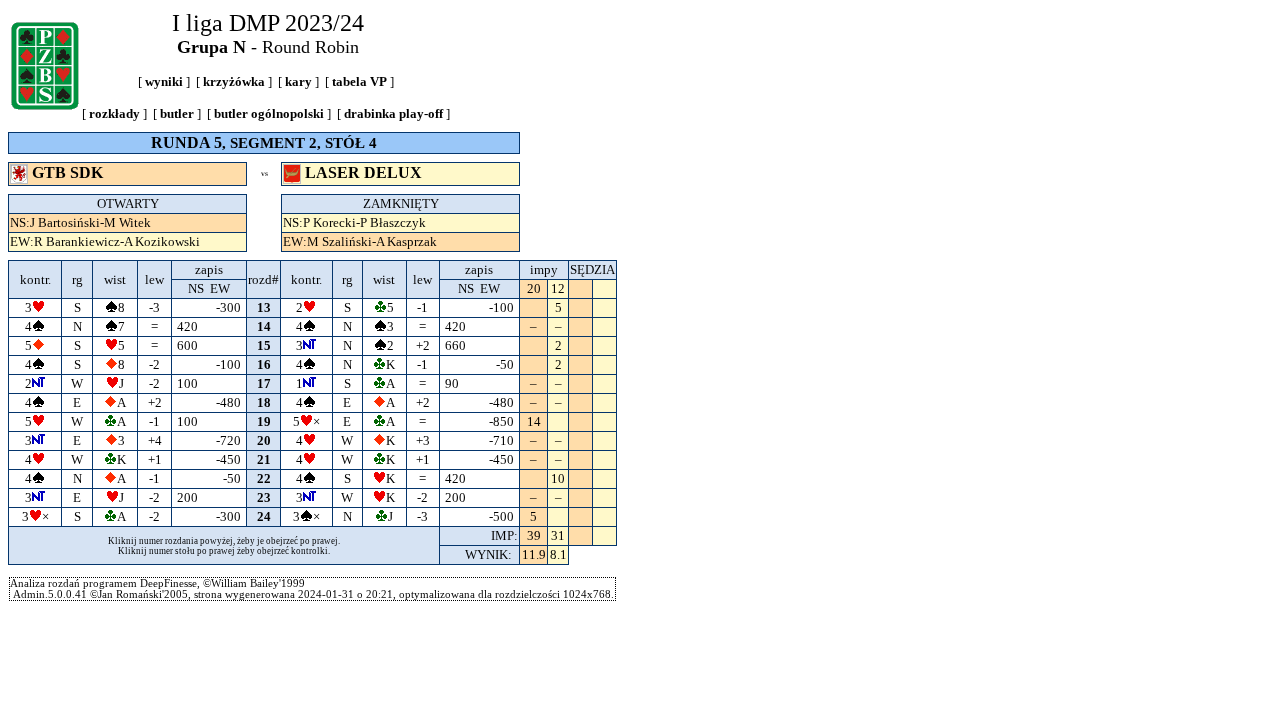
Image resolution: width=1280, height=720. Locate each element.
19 (264, 421)
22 (264, 478)
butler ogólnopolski (269, 113)
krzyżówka (234, 81)
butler (177, 113)
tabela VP (359, 81)
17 (264, 383)
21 (264, 459)
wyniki (164, 81)
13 (264, 307)
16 (264, 364)
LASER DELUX (363, 172)
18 (264, 402)
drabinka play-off (393, 113)
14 (264, 326)
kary (298, 81)
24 (264, 516)
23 (264, 497)
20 (264, 440)
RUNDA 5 (186, 142)
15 (264, 345)
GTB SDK (67, 172)
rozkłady (114, 113)
